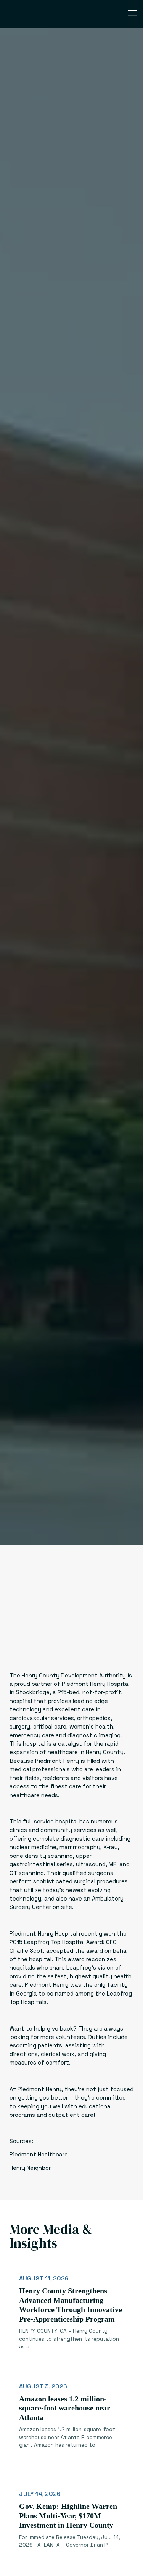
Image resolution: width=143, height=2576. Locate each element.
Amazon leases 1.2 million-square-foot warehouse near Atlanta (65, 2408)
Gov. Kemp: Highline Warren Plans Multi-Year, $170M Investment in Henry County (68, 2516)
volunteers (70, 2037)
